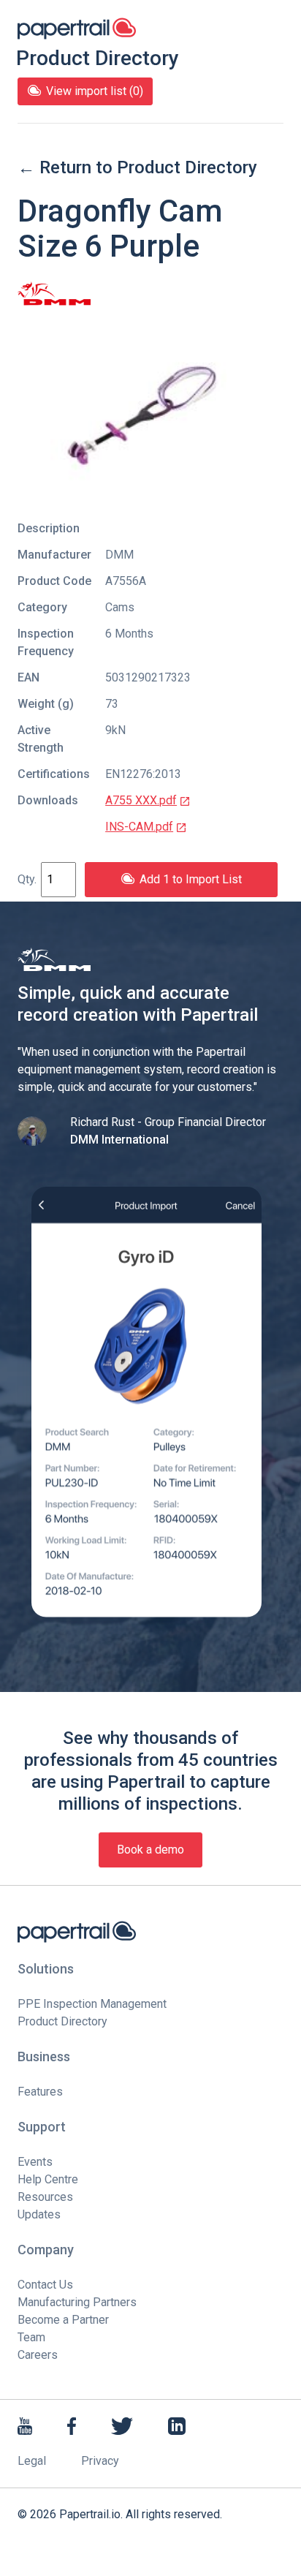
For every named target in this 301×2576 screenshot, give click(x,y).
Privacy (100, 2461)
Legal (32, 2461)
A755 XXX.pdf (141, 800)
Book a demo (150, 1850)
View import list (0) (95, 91)
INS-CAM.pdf (139, 827)
